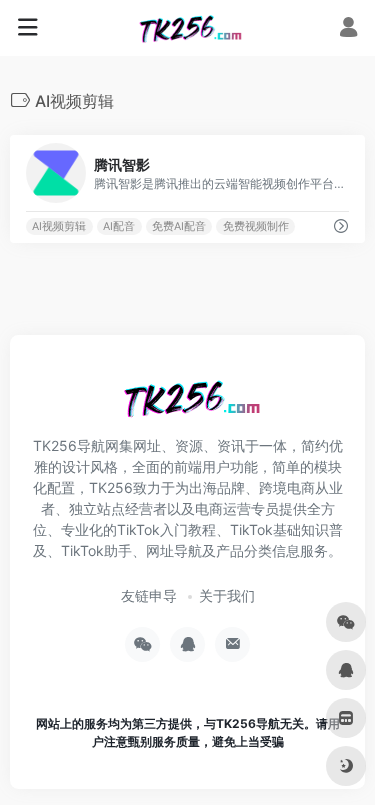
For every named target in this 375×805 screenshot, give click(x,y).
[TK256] (187, 28)
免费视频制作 (256, 226)
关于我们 (227, 595)
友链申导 (149, 595)
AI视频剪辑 (59, 226)
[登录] (348, 29)
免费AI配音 (179, 226)
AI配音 (119, 226)
